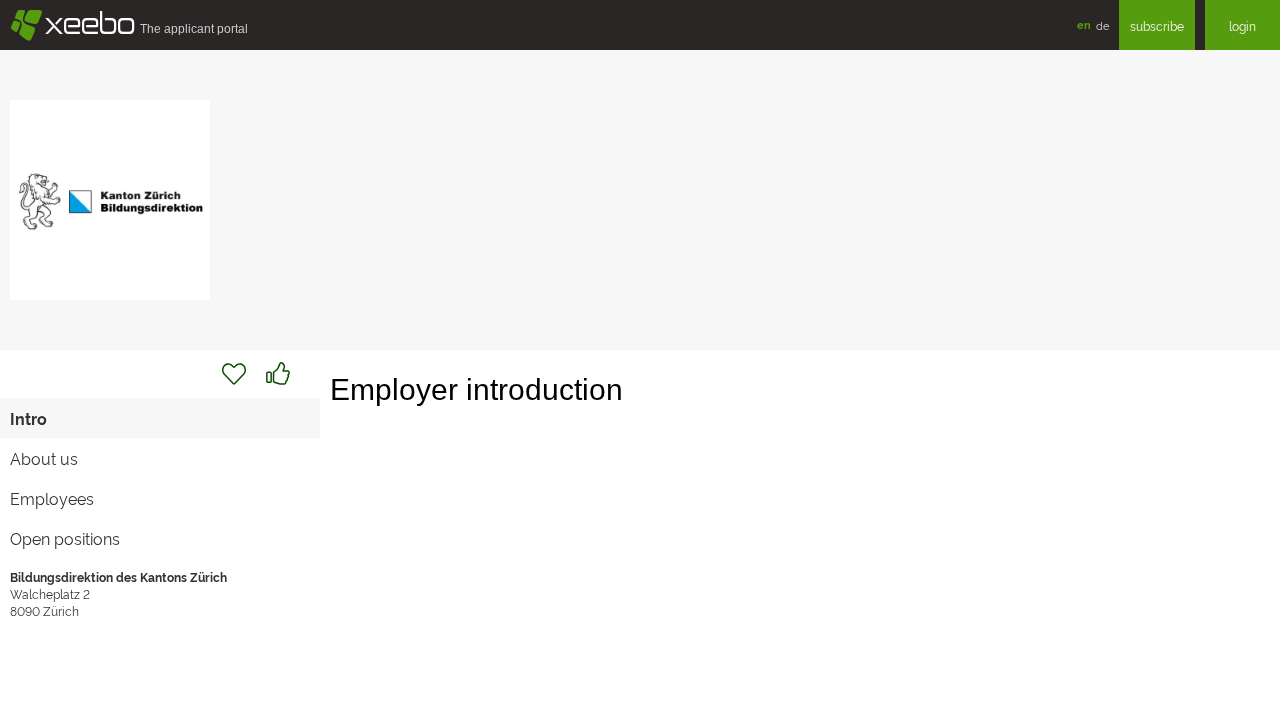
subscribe (1157, 25)
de (1102, 25)
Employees (52, 498)
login (1242, 25)
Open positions (65, 538)
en (1084, 24)
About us (44, 458)
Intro (28, 418)
